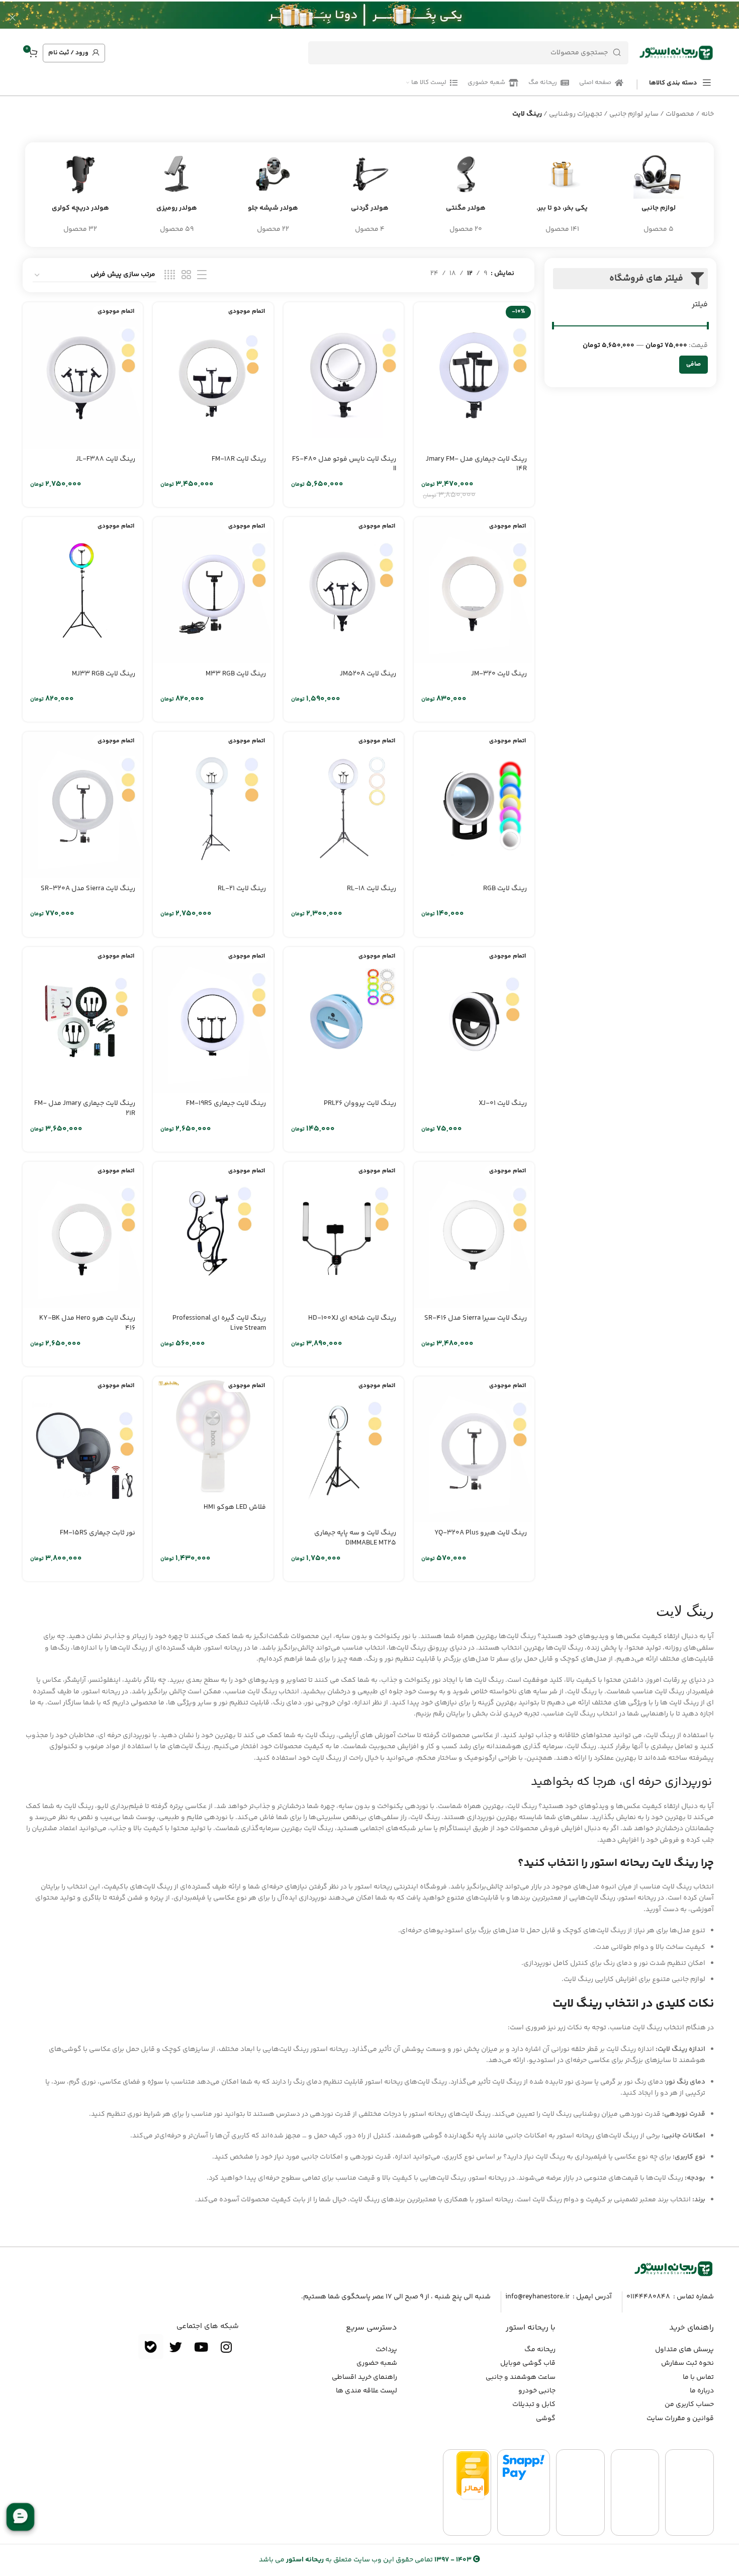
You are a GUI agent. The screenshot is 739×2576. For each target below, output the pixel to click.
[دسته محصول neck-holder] (369, 195)
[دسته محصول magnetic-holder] (466, 195)
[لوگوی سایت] (676, 53)
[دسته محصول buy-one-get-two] (563, 195)
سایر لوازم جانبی (634, 114)
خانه (708, 114)
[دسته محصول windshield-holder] (273, 195)
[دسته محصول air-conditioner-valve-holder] (80, 195)
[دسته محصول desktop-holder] (177, 195)
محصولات (680, 114)
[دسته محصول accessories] (659, 195)
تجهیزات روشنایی (576, 114)
